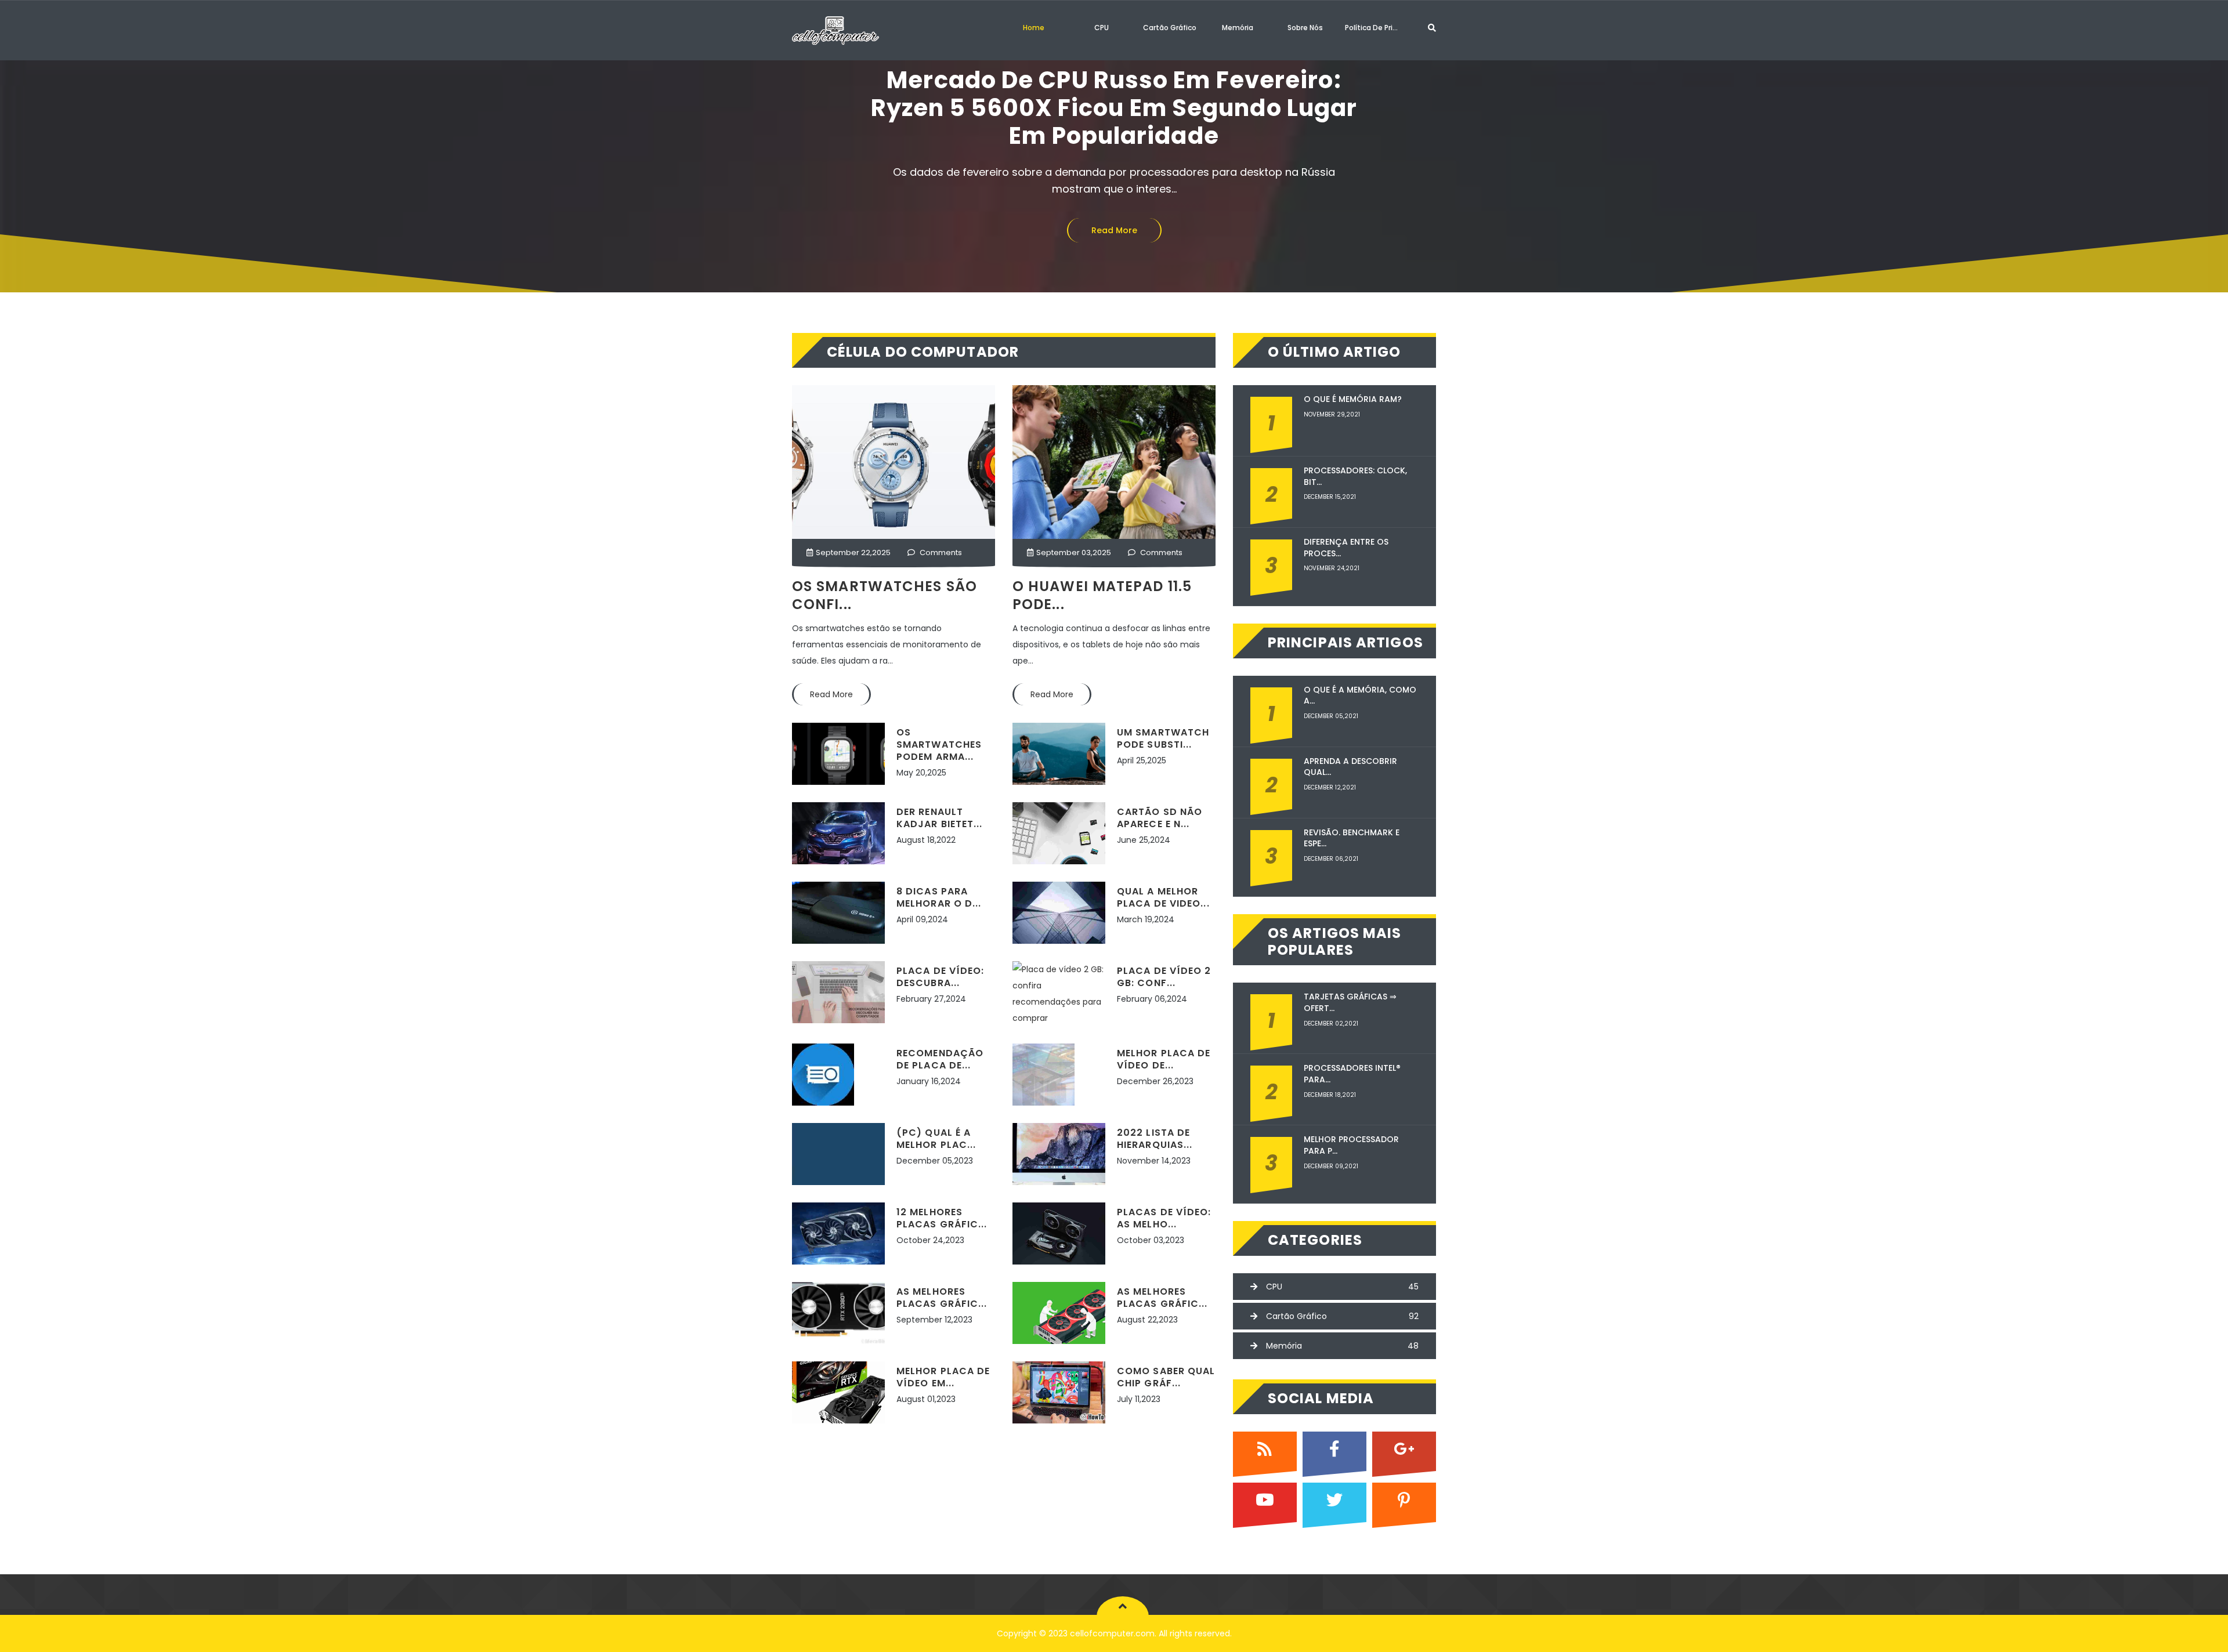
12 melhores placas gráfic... (942, 1218)
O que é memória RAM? (1353, 399)
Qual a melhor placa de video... (1163, 897)
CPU (1102, 28)
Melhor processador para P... (1351, 1145)
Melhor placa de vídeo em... (943, 1377)
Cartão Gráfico (1170, 28)
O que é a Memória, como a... (1360, 696)
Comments (940, 553)
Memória (1238, 28)
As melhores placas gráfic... (942, 1298)
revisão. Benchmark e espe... (1352, 838)
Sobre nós (1305, 28)
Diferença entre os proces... (1346, 548)
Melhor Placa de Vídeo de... (1164, 1059)
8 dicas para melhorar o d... (939, 897)
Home (1034, 28)
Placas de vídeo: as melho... (1164, 1218)
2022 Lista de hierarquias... (1155, 1139)
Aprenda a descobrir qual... (1350, 767)
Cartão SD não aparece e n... (1160, 818)
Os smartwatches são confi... (885, 595)
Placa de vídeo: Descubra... (941, 977)
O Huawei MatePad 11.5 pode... (1102, 595)
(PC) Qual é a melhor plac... (936, 1139)
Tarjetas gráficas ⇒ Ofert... (1350, 1003)
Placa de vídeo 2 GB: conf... (1164, 977)
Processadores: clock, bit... (1355, 477)
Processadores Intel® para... (1352, 1074)
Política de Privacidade (1376, 28)
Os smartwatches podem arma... (939, 745)
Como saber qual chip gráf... (1166, 1377)
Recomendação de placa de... (940, 1059)
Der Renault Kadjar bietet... (940, 818)
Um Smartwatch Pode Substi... (1163, 738)
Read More (1114, 202)
